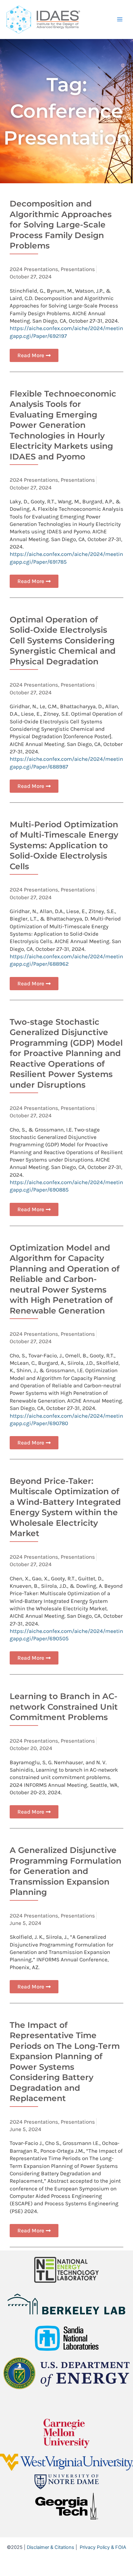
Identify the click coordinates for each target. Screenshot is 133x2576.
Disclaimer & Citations (51, 2547)
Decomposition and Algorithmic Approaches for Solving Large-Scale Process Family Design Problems (61, 225)
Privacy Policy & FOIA (103, 2547)
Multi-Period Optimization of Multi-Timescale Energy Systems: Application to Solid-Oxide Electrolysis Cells (64, 845)
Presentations (78, 269)
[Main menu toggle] (120, 19)
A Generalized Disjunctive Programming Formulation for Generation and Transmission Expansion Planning (66, 1871)
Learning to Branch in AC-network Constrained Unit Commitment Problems (64, 1707)
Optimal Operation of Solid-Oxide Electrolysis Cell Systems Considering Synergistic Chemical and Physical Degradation (63, 640)
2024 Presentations (34, 269)
